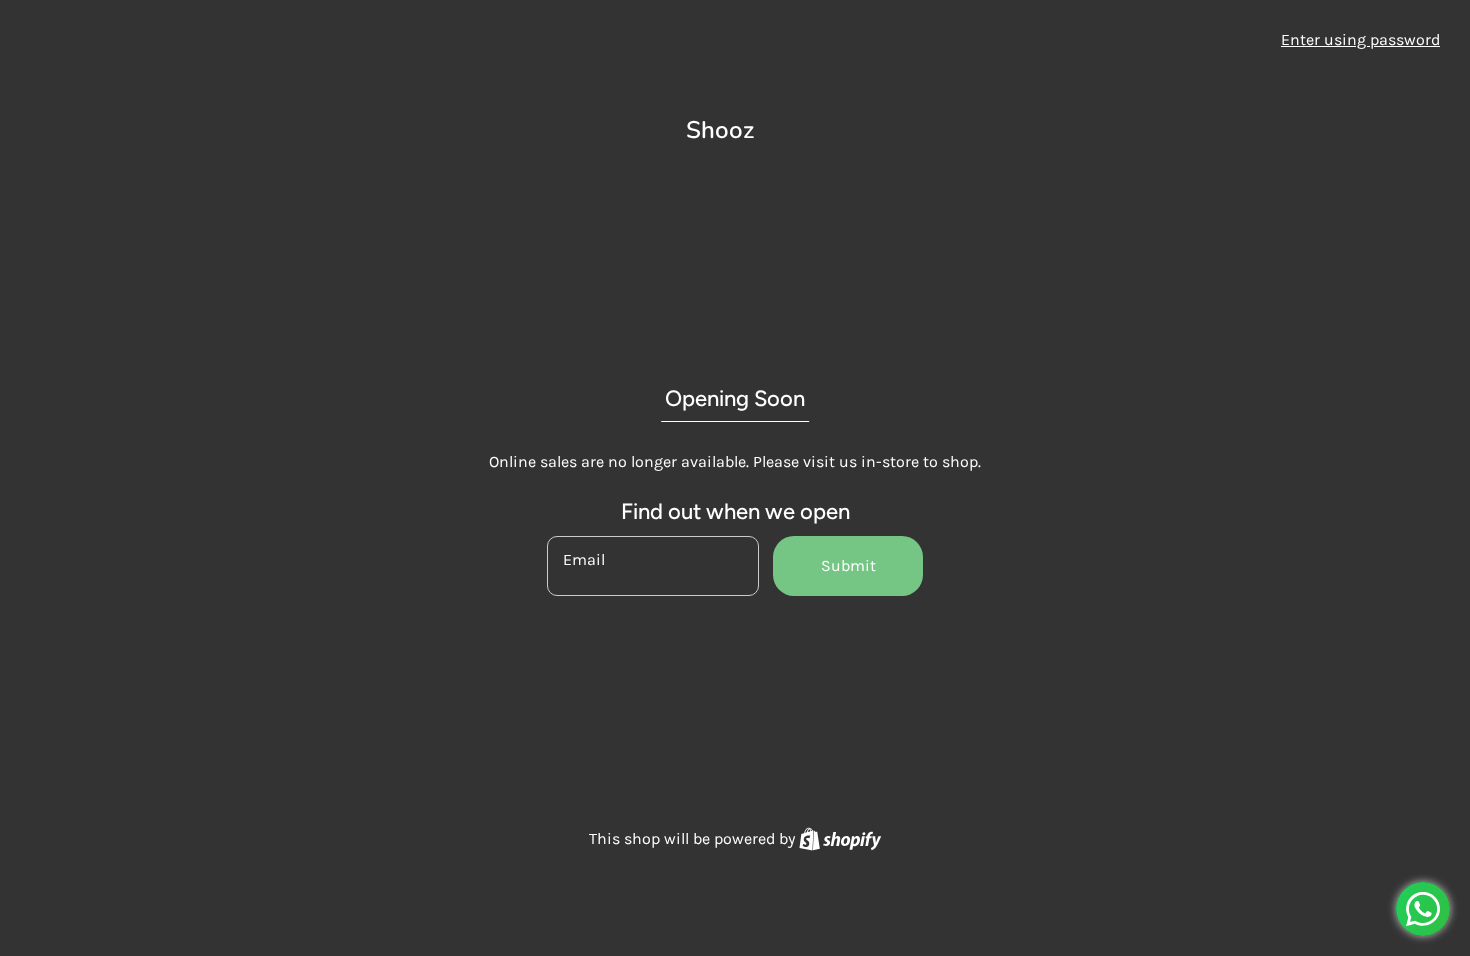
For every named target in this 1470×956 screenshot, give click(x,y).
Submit (848, 565)
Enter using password (1360, 39)
